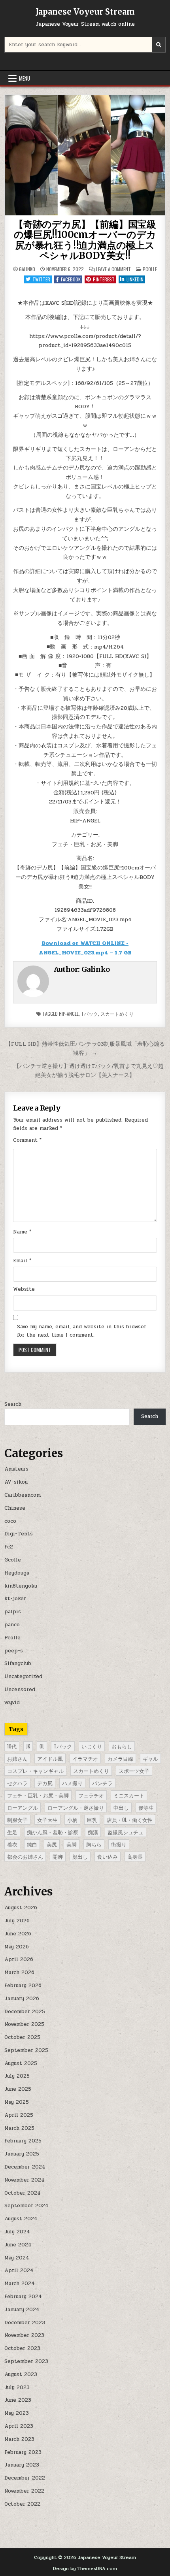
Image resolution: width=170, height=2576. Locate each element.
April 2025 (19, 2115)
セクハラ (17, 1783)
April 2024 (19, 2271)
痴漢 (93, 1832)
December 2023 (25, 2323)
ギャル (150, 1758)
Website (24, 1289)
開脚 (58, 1856)
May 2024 (17, 2258)
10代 (12, 1746)
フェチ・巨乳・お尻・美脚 (38, 1795)
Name (22, 1232)
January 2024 (22, 2310)
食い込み (108, 1856)
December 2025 (25, 2012)
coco (10, 1521)
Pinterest (104, 279)
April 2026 (19, 1959)
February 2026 (23, 1986)
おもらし (122, 1746)
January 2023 (22, 2465)
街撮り (119, 1844)
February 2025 (23, 2141)
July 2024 (17, 2232)
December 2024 (25, 2167)
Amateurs (16, 1469)
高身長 (135, 1856)
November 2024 (25, 2180)
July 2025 (17, 2076)
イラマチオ (85, 1758)
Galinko (27, 269)
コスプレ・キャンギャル (35, 1771)
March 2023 (19, 2439)
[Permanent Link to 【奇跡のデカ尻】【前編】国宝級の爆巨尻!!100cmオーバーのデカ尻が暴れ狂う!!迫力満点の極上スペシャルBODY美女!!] (85, 155)
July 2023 (17, 2387)
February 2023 (23, 2452)
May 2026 (17, 1947)
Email (22, 1261)
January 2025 (22, 2154)
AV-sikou (16, 1482)
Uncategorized (23, 1676)
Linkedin (135, 279)
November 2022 (24, 2491)
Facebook (71, 279)
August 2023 (21, 2374)
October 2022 (22, 2504)
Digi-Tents (19, 1534)
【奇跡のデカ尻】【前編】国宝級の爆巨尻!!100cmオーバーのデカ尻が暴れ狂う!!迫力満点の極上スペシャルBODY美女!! (85, 240)
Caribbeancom (23, 1495)
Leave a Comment (113, 269)
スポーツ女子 (134, 1771)
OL (42, 1746)
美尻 (52, 1844)
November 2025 (24, 2024)
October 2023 (22, 2348)
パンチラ (102, 1783)
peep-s (14, 1651)
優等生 (146, 1807)
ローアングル (23, 1807)
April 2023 (19, 2426)
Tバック (90, 1014)
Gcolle (13, 1560)
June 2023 (18, 2400)
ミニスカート (129, 1795)
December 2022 (25, 2478)
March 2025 (19, 2128)
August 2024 (21, 2219)
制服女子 (17, 1820)
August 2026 (21, 1908)
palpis (13, 1612)
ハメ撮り (72, 1783)
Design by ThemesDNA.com (85, 2568)
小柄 (72, 1820)
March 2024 (20, 2284)
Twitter (41, 279)
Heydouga (17, 1573)
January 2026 (22, 1999)
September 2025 (26, 2050)
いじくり (92, 1746)
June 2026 (18, 1934)
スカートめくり (117, 1014)
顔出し (80, 1856)
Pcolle (150, 269)
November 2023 (24, 2335)
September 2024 (26, 2206)
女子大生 (47, 1820)
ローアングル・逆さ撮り (76, 1807)
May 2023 (17, 2413)
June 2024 (18, 2245)
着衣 (12, 1844)
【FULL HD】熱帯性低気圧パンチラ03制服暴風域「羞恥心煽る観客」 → (85, 1048)
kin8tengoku (21, 1586)
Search (13, 1404)
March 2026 (19, 1973)
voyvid (12, 1703)
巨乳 (92, 1820)
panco (12, 1625)
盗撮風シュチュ (126, 1832)
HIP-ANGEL (69, 1014)
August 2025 (21, 2063)
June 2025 (18, 2089)
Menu (25, 78)
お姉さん (17, 1758)
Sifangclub (18, 1663)
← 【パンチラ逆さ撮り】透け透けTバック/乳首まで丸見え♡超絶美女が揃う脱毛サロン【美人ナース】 (85, 1070)
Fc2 (9, 1547)
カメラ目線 (120, 1758)
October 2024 (23, 2193)
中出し (121, 1807)
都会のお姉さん (25, 1856)
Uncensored (20, 1690)
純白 (32, 1844)
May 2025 (17, 2102)
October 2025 (22, 2037)
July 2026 (17, 1921)
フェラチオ (91, 1795)
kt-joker (15, 1599)
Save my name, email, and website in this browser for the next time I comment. (82, 1331)
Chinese (15, 1508)
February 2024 (23, 2297)
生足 (12, 1832)
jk (28, 1746)
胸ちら (94, 1844)
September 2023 (26, 2361)
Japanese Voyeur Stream (85, 12)
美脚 (72, 1844)
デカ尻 (45, 1783)
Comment (27, 1140)
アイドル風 (50, 1758)
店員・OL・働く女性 (130, 1820)
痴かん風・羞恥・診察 (53, 1832)
